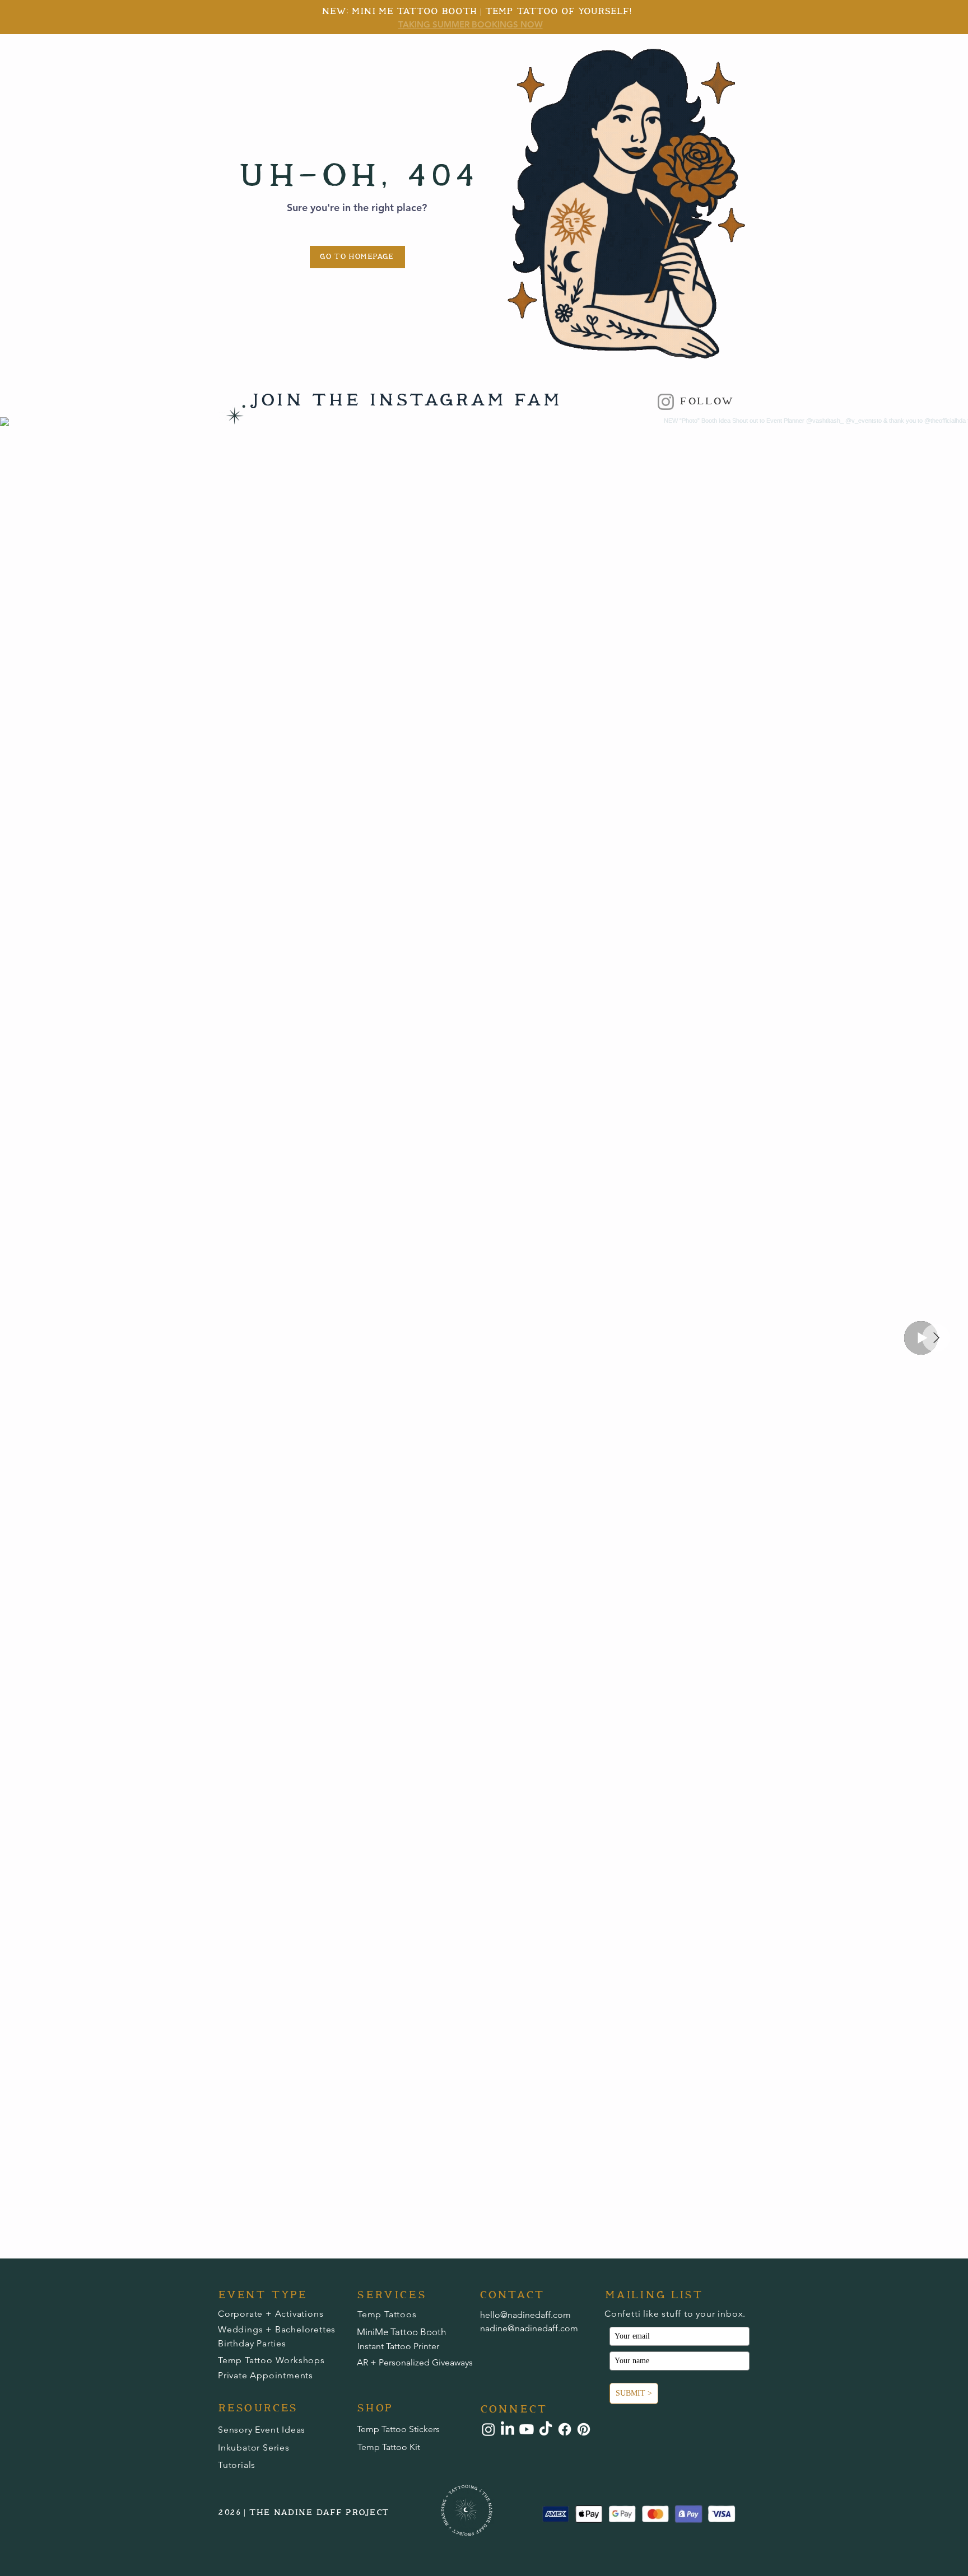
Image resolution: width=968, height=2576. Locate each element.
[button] (467, 2510)
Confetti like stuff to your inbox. (675, 2314)
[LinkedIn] (508, 2429)
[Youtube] (527, 2429)
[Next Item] (936, 1338)
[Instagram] (666, 402)
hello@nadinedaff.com (525, 2315)
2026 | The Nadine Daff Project (304, 2513)
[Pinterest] (584, 2429)
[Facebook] (565, 2429)
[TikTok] (546, 2429)
